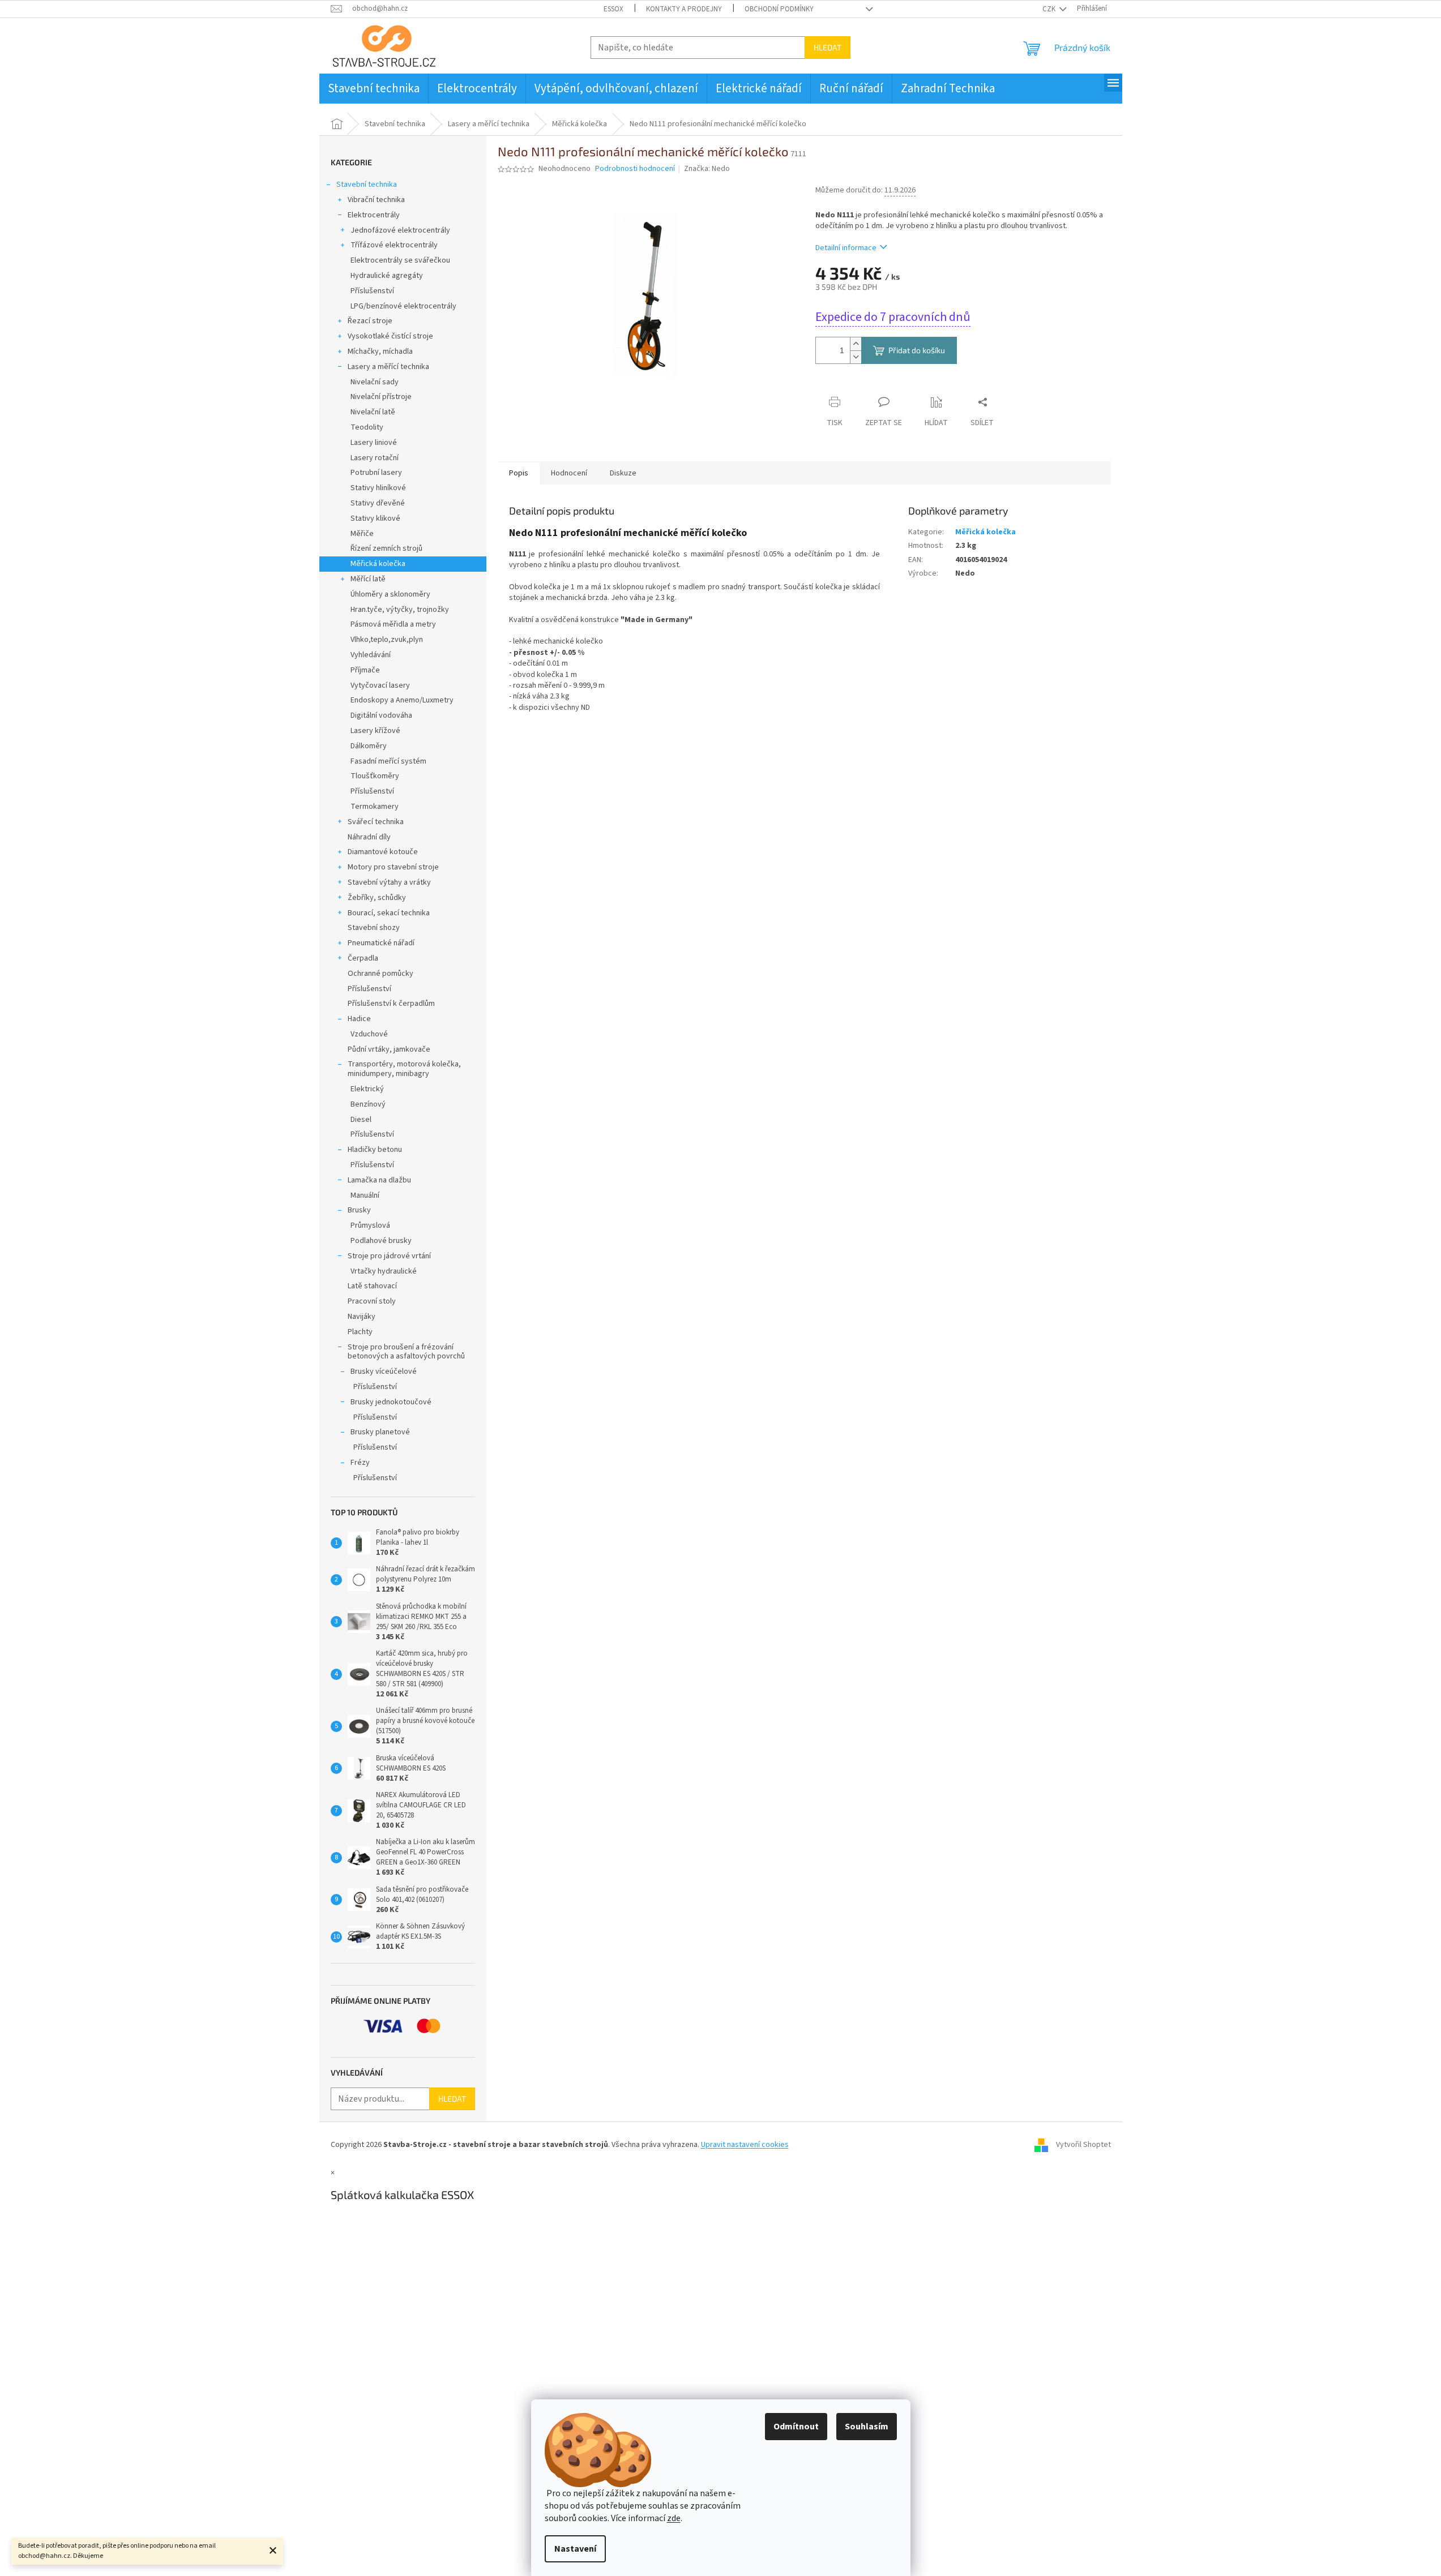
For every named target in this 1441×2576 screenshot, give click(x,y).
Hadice (359, 1019)
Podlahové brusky (381, 1241)
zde (674, 2518)
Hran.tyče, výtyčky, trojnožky (400, 610)
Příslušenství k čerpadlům (391, 1004)
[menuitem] (374, 89)
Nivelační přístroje (381, 397)
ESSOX (613, 9)
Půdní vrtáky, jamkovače (389, 1049)
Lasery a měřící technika (388, 367)
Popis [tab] (519, 473)
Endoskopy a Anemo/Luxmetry (402, 700)
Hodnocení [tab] (569, 473)
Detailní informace (846, 248)
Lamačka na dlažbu (379, 1180)
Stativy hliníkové (378, 488)
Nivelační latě (373, 412)
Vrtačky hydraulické (384, 1271)
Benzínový (368, 1104)
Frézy (360, 1463)
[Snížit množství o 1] (856, 357)
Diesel (361, 1120)
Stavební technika (367, 185)
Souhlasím (867, 2427)
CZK (1050, 9)
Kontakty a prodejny (684, 9)
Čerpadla (363, 958)
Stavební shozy (374, 928)
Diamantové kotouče (383, 852)
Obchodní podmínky (779, 9)
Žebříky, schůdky (377, 898)
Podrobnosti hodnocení (635, 169)
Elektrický (367, 1089)
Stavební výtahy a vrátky (389, 882)
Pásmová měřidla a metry (393, 624)
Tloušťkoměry (375, 776)
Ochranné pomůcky (380, 974)
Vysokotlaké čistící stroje (390, 336)
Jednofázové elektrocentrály (400, 230)
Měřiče (362, 534)
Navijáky (362, 1317)
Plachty (360, 1332)
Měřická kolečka (378, 564)
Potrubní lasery (376, 473)
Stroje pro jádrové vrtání (389, 1256)
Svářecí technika (376, 822)
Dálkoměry (369, 746)
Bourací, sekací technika (389, 913)
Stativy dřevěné (378, 503)
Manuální (365, 1195)
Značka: (707, 169)
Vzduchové (369, 1034)
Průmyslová (370, 1225)
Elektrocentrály (374, 215)
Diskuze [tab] (623, 473)
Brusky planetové (380, 1432)
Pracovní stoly (372, 1301)
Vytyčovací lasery (380, 685)
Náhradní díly (369, 837)
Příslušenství (372, 291)
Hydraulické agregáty (387, 276)
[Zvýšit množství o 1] (856, 344)
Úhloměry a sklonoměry (390, 594)
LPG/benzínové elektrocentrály (403, 306)
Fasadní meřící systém (388, 761)
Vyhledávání (371, 655)
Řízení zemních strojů (386, 548)
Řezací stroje (370, 321)
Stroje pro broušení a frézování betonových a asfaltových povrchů (406, 1352)
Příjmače (365, 670)
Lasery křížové (375, 731)
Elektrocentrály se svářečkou (400, 260)
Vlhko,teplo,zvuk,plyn (387, 640)
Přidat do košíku (917, 350)
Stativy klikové (375, 518)
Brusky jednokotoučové (391, 1402)
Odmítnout (796, 2427)
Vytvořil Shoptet (1083, 2145)
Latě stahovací (372, 1286)
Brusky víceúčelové (384, 1371)
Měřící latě (368, 579)
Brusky (359, 1210)
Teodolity (367, 427)
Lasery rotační (375, 458)
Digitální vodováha (381, 715)
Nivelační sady (375, 382)
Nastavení (575, 2549)
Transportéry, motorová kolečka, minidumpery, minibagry (404, 1069)
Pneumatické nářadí (381, 943)
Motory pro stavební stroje (393, 867)
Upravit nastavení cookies (745, 2145)
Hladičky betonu (375, 1150)
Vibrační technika (376, 200)
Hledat (828, 47)
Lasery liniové (374, 443)
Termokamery (375, 807)
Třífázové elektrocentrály (394, 245)
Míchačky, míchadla (380, 352)
